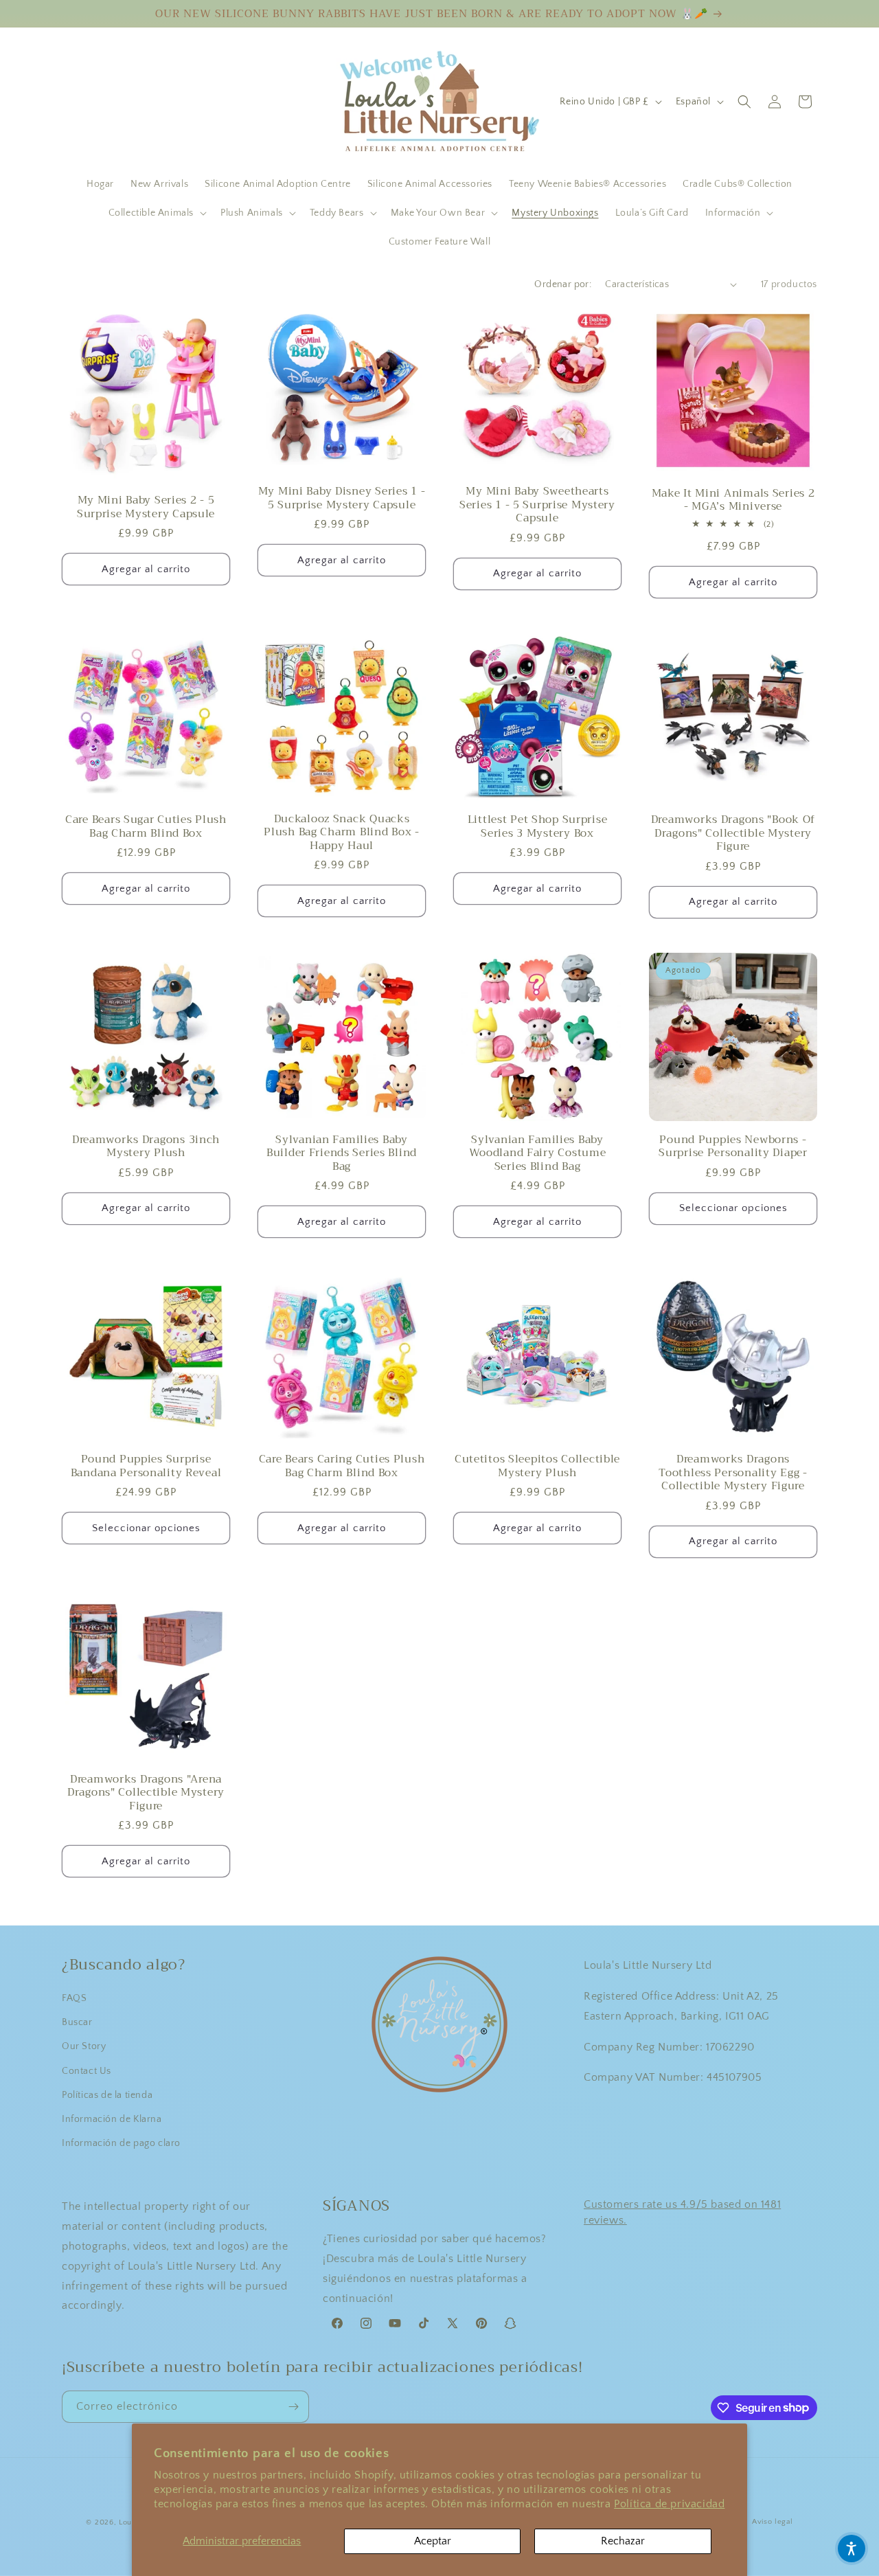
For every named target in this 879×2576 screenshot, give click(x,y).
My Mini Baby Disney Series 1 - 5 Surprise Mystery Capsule (342, 498)
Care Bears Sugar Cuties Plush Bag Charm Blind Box (146, 826)
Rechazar (623, 2541)
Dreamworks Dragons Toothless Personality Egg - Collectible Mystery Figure (733, 1472)
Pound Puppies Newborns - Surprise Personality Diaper (733, 1146)
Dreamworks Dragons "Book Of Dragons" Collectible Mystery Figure (733, 833)
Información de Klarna (112, 2119)
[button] (156, 213)
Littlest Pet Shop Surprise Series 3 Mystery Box (538, 826)
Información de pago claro (121, 2143)
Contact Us (87, 2071)
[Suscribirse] (293, 2407)
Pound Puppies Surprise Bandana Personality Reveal (146, 1466)
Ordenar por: (563, 284)
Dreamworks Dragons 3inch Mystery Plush (146, 1146)
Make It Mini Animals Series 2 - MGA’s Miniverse (733, 500)
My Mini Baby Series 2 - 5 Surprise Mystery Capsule (146, 507)
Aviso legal (773, 2522)
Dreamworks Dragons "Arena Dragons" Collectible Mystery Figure (146, 1792)
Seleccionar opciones (733, 1208)
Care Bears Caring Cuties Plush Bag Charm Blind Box (342, 1466)
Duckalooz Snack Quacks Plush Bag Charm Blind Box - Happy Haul (341, 832)
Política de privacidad (669, 2504)
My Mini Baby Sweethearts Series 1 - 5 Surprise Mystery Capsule (537, 504)
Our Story (84, 2046)
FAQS (74, 1998)
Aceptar (433, 2541)
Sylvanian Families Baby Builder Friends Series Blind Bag (342, 1153)
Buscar (77, 2022)
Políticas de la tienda (107, 2095)
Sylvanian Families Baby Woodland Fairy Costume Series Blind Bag (538, 1153)
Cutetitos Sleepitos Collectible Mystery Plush (537, 1466)
